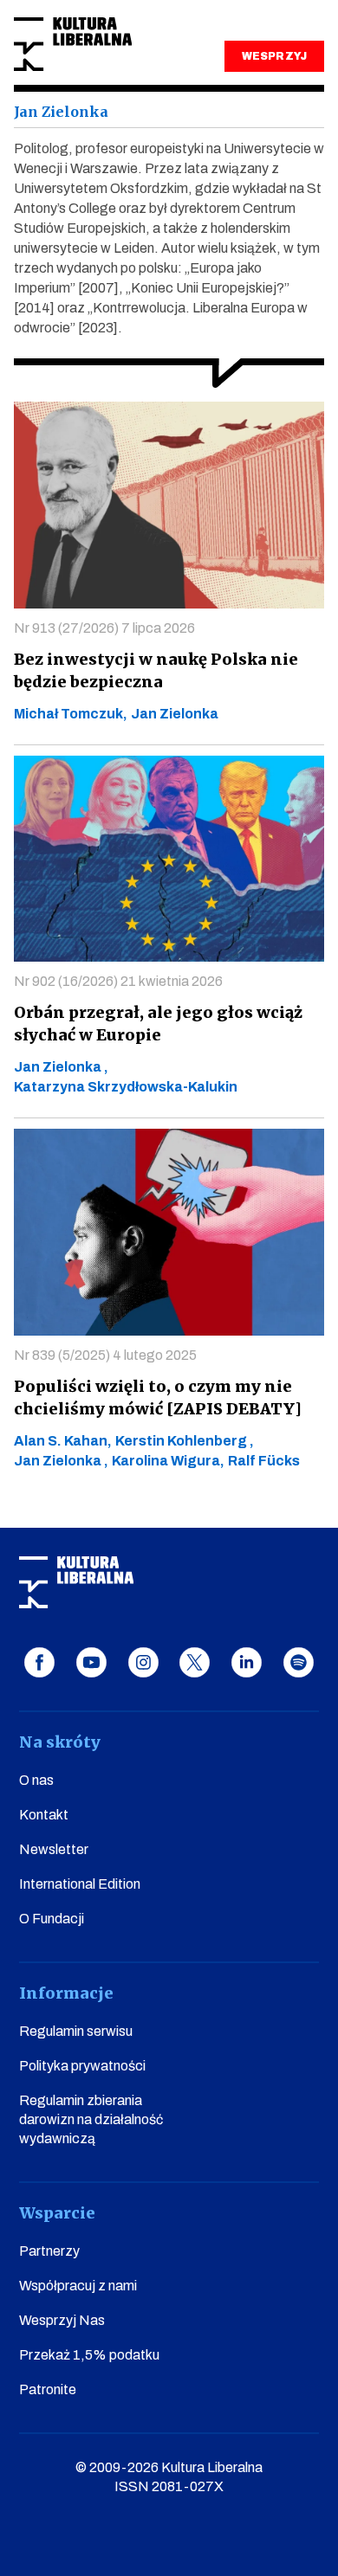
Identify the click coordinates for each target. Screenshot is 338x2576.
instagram (143, 1662)
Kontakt (44, 1815)
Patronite (48, 2389)
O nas (36, 1780)
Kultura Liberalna (73, 45)
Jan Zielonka (175, 714)
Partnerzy (49, 2251)
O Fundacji (52, 1919)
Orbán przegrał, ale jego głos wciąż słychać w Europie (158, 1024)
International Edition (80, 1884)
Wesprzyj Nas (62, 2320)
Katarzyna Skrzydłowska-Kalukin (126, 1087)
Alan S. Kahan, (63, 1441)
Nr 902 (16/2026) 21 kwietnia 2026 (118, 981)
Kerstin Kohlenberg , (185, 1441)
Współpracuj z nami (78, 2286)
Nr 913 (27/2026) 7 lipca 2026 (104, 628)
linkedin (247, 1662)
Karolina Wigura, (168, 1461)
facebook (39, 1662)
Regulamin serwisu (76, 2031)
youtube (91, 1662)
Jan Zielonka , (61, 1067)
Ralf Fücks (264, 1461)
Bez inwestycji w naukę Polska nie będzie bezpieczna (156, 670)
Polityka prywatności (82, 2066)
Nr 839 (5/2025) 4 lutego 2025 (105, 1355)
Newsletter (54, 1849)
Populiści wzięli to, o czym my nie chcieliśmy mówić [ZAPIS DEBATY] (158, 1397)
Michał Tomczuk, (71, 714)
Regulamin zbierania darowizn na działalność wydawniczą (91, 2119)
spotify (299, 1662)
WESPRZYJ (274, 56)
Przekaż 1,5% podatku (89, 2355)
